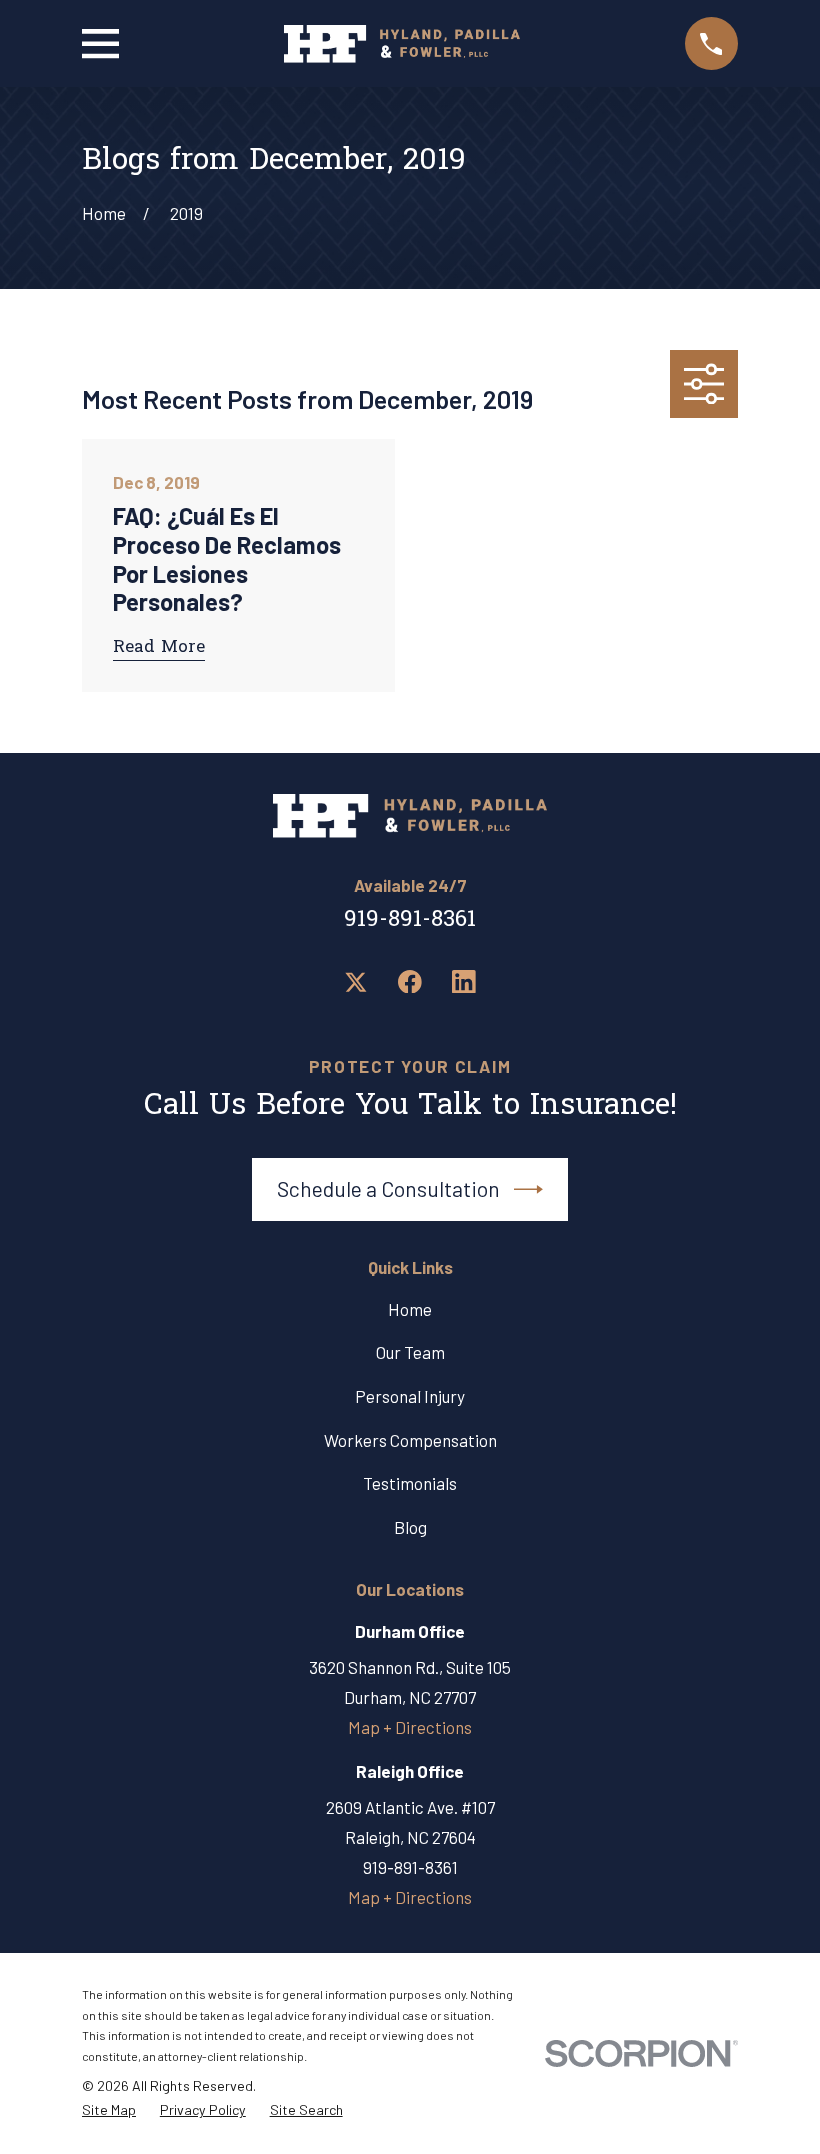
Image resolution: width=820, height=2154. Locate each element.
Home (410, 1309)
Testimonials (410, 1483)
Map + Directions (410, 1727)
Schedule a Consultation (388, 1188)
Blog (410, 1527)
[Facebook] (410, 982)
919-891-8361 (410, 920)
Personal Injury (410, 1396)
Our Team (410, 1352)
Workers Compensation (410, 1440)
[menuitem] (109, 2110)
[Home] (402, 44)
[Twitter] (356, 982)
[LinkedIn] (464, 982)
